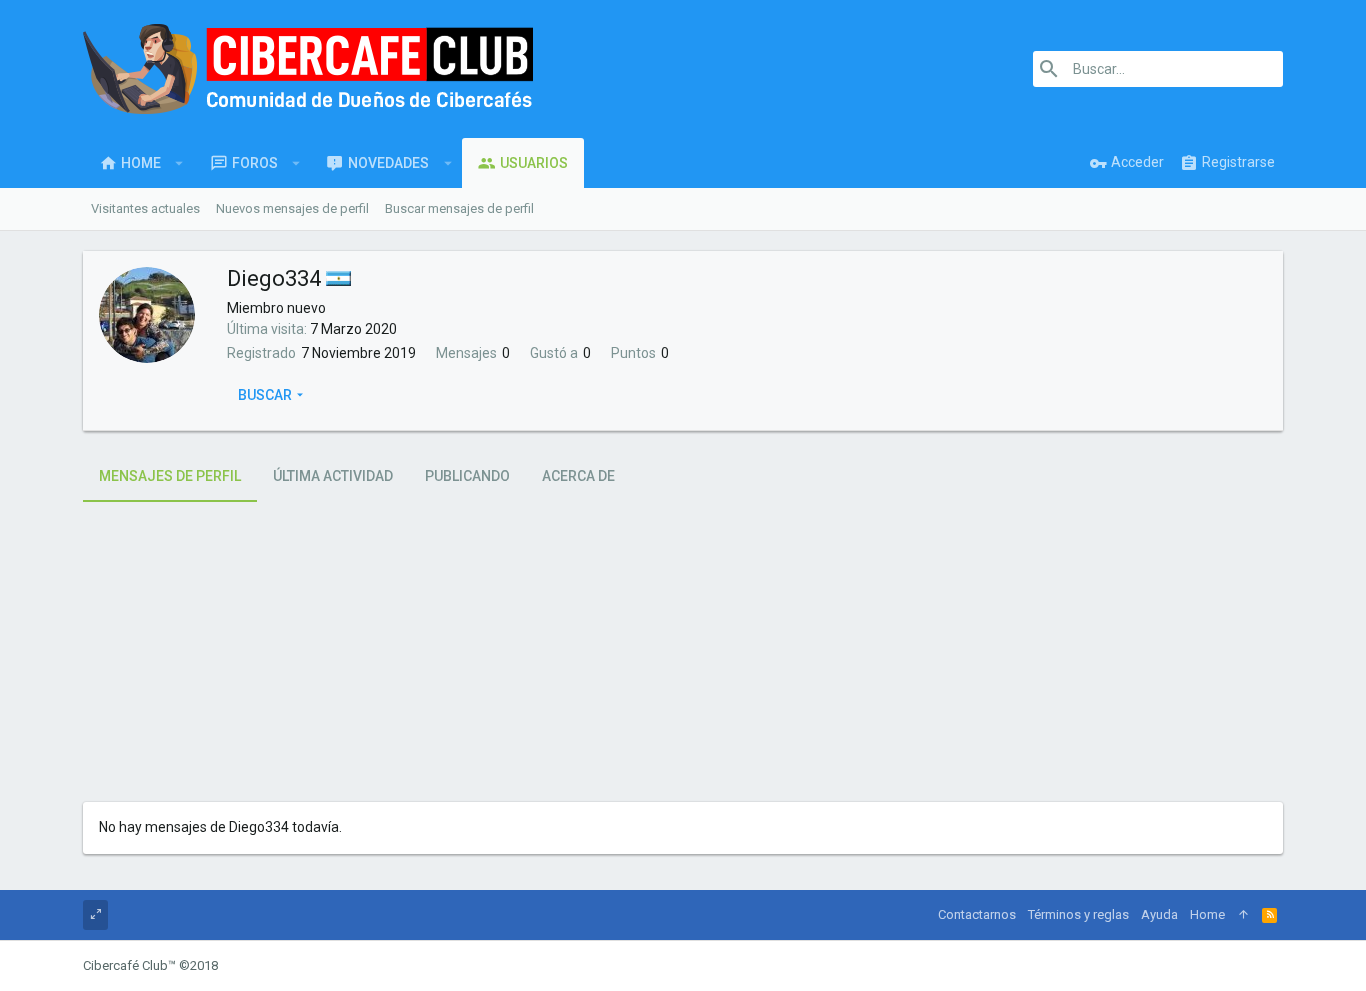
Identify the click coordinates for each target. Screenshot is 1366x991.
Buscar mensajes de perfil (459, 208)
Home (141, 163)
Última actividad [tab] (333, 476)
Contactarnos (977, 914)
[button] (179, 163)
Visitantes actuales (145, 208)
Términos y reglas (1078, 914)
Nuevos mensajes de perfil (292, 208)
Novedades (388, 163)
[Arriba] (1243, 915)
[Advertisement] (683, 652)
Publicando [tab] (467, 476)
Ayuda (1159, 914)
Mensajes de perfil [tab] (170, 476)
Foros (255, 163)
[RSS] (1269, 915)
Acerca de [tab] (578, 476)
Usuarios (534, 163)
